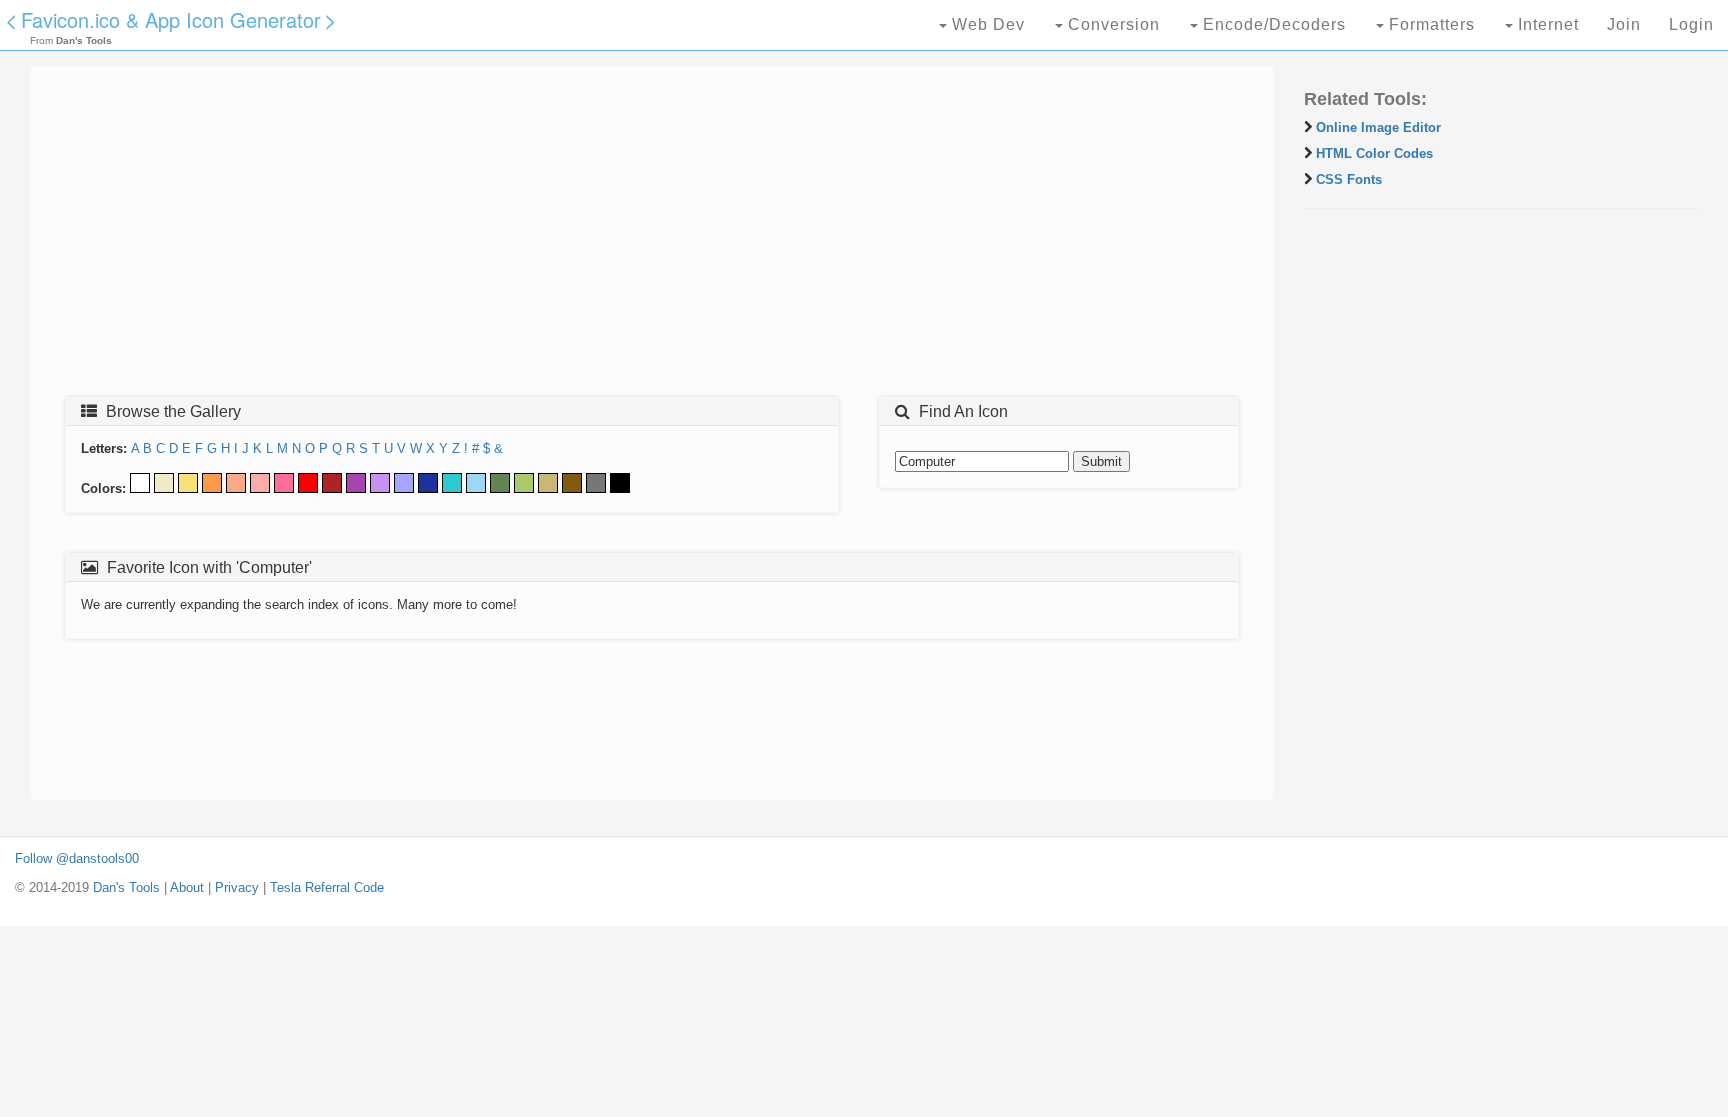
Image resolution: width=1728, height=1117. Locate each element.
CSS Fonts (1349, 179)
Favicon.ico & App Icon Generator (171, 19)
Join (1624, 24)
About (187, 887)
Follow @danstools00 (77, 858)
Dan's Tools (126, 887)
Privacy (237, 887)
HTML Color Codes (1374, 153)
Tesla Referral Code (327, 887)
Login (1691, 24)
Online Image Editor (1378, 127)
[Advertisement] (645, 237)
